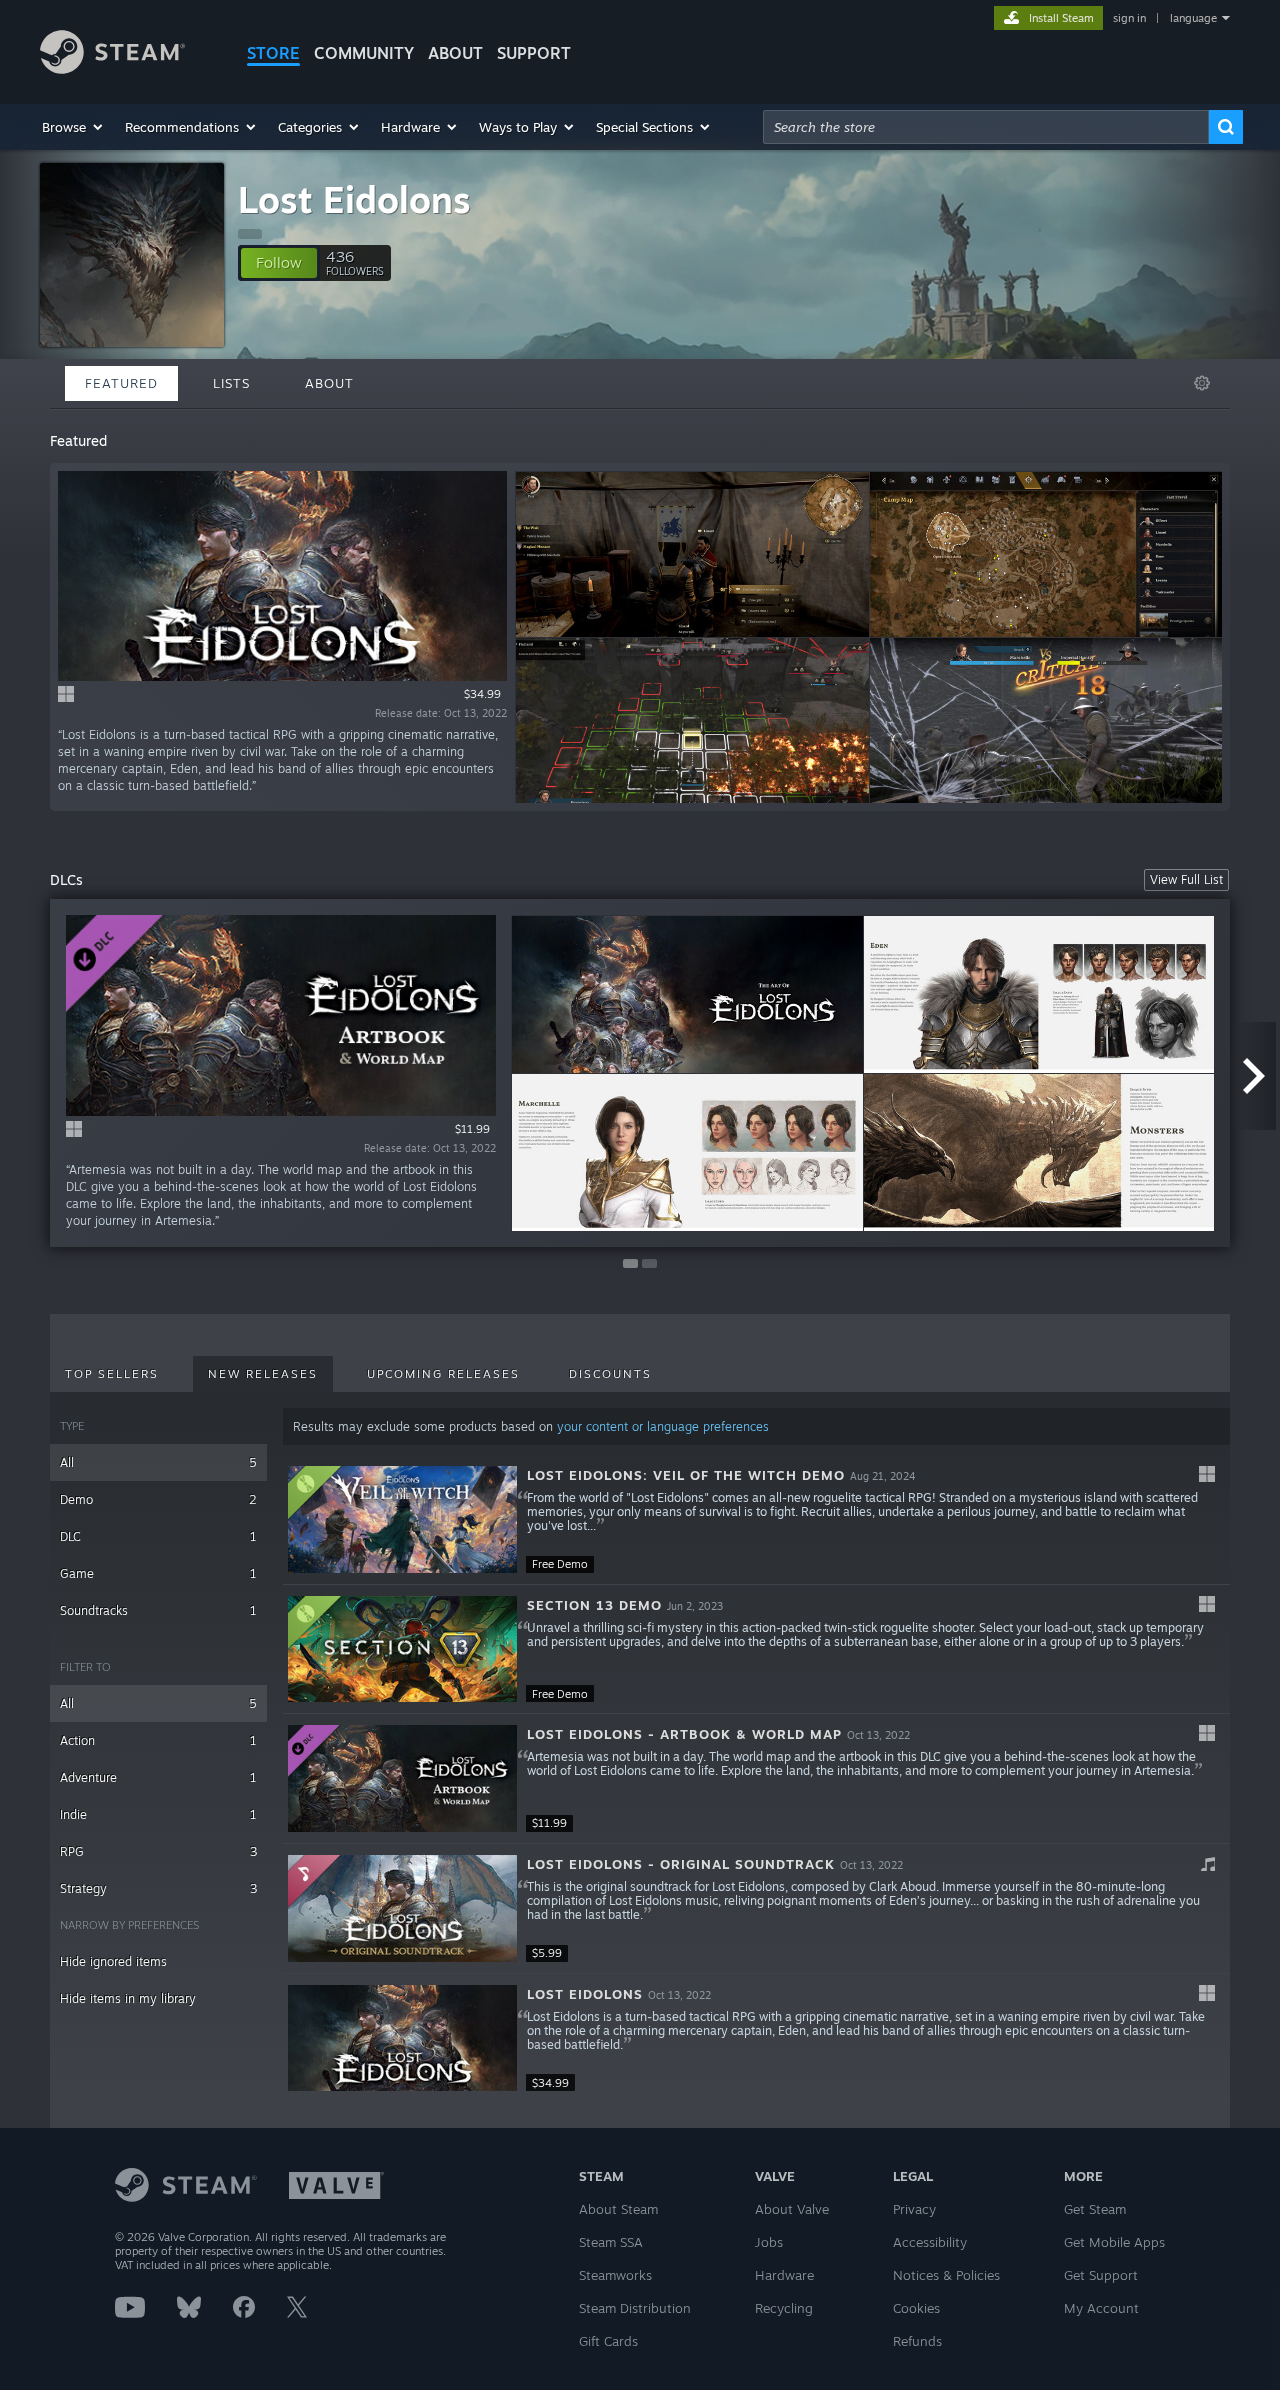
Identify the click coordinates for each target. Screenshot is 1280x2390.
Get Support (1101, 2275)
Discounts (610, 1374)
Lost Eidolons (354, 199)
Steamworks (615, 2275)
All (158, 1462)
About (455, 53)
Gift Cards (608, 2341)
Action (158, 1740)
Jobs (769, 2242)
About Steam (618, 2209)
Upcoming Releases (443, 1374)
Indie (158, 1814)
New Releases (263, 1374)
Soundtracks (158, 1610)
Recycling (784, 2308)
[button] (73, 127)
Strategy (158, 1888)
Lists (231, 383)
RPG (158, 1851)
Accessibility (930, 2242)
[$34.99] (402, 2038)
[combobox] (986, 127)
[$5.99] (402, 1908)
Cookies (916, 2308)
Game (158, 1573)
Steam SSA (611, 2242)
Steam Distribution (635, 2308)
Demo (158, 1499)
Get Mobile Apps (1114, 2242)
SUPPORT (534, 53)
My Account (1101, 2308)
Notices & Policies (946, 2275)
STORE (273, 53)
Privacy (914, 2209)
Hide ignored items (113, 1961)
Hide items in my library (128, 1998)
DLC (158, 1536)
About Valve (792, 2209)
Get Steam (1095, 2209)
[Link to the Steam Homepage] (112, 68)
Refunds (917, 2341)
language (1193, 18)
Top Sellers (112, 1374)
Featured (121, 383)
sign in (1129, 18)
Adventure (158, 1777)
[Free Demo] (402, 1519)
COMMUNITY (364, 53)
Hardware (784, 2275)
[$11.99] (402, 1778)
